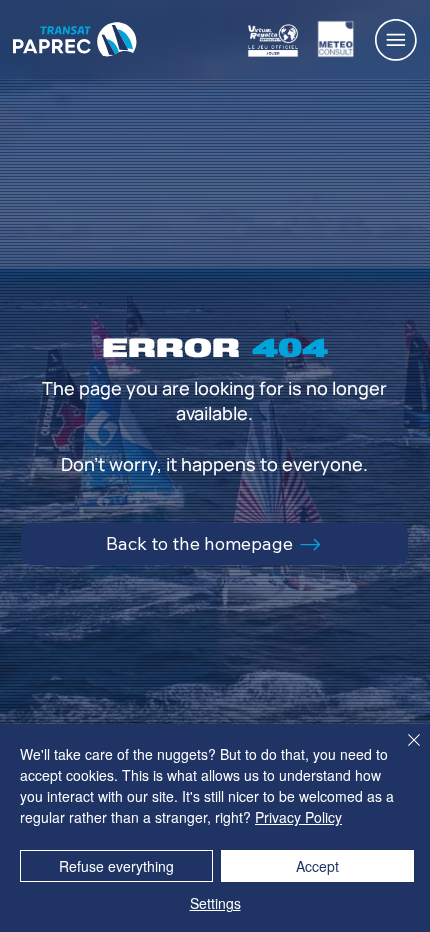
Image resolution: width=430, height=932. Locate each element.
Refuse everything (116, 866)
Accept (317, 866)
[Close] (402, 752)
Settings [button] (215, 903)
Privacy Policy (298, 817)
